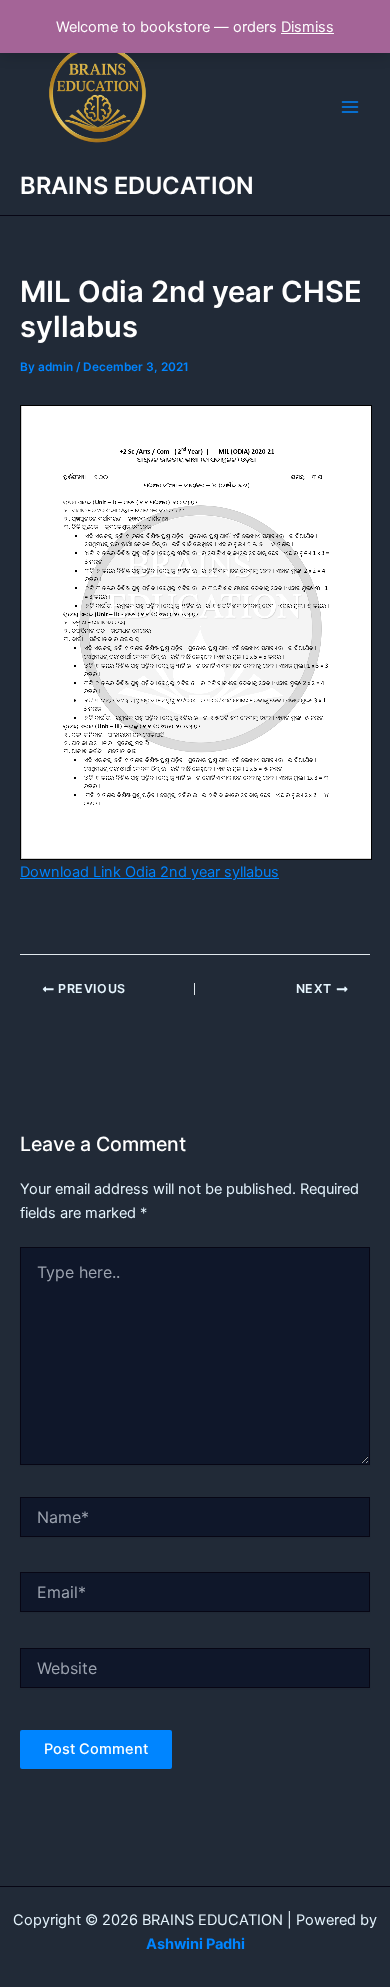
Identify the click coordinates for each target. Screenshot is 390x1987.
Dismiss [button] (307, 27)
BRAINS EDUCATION (137, 185)
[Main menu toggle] (350, 107)
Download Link (149, 872)
